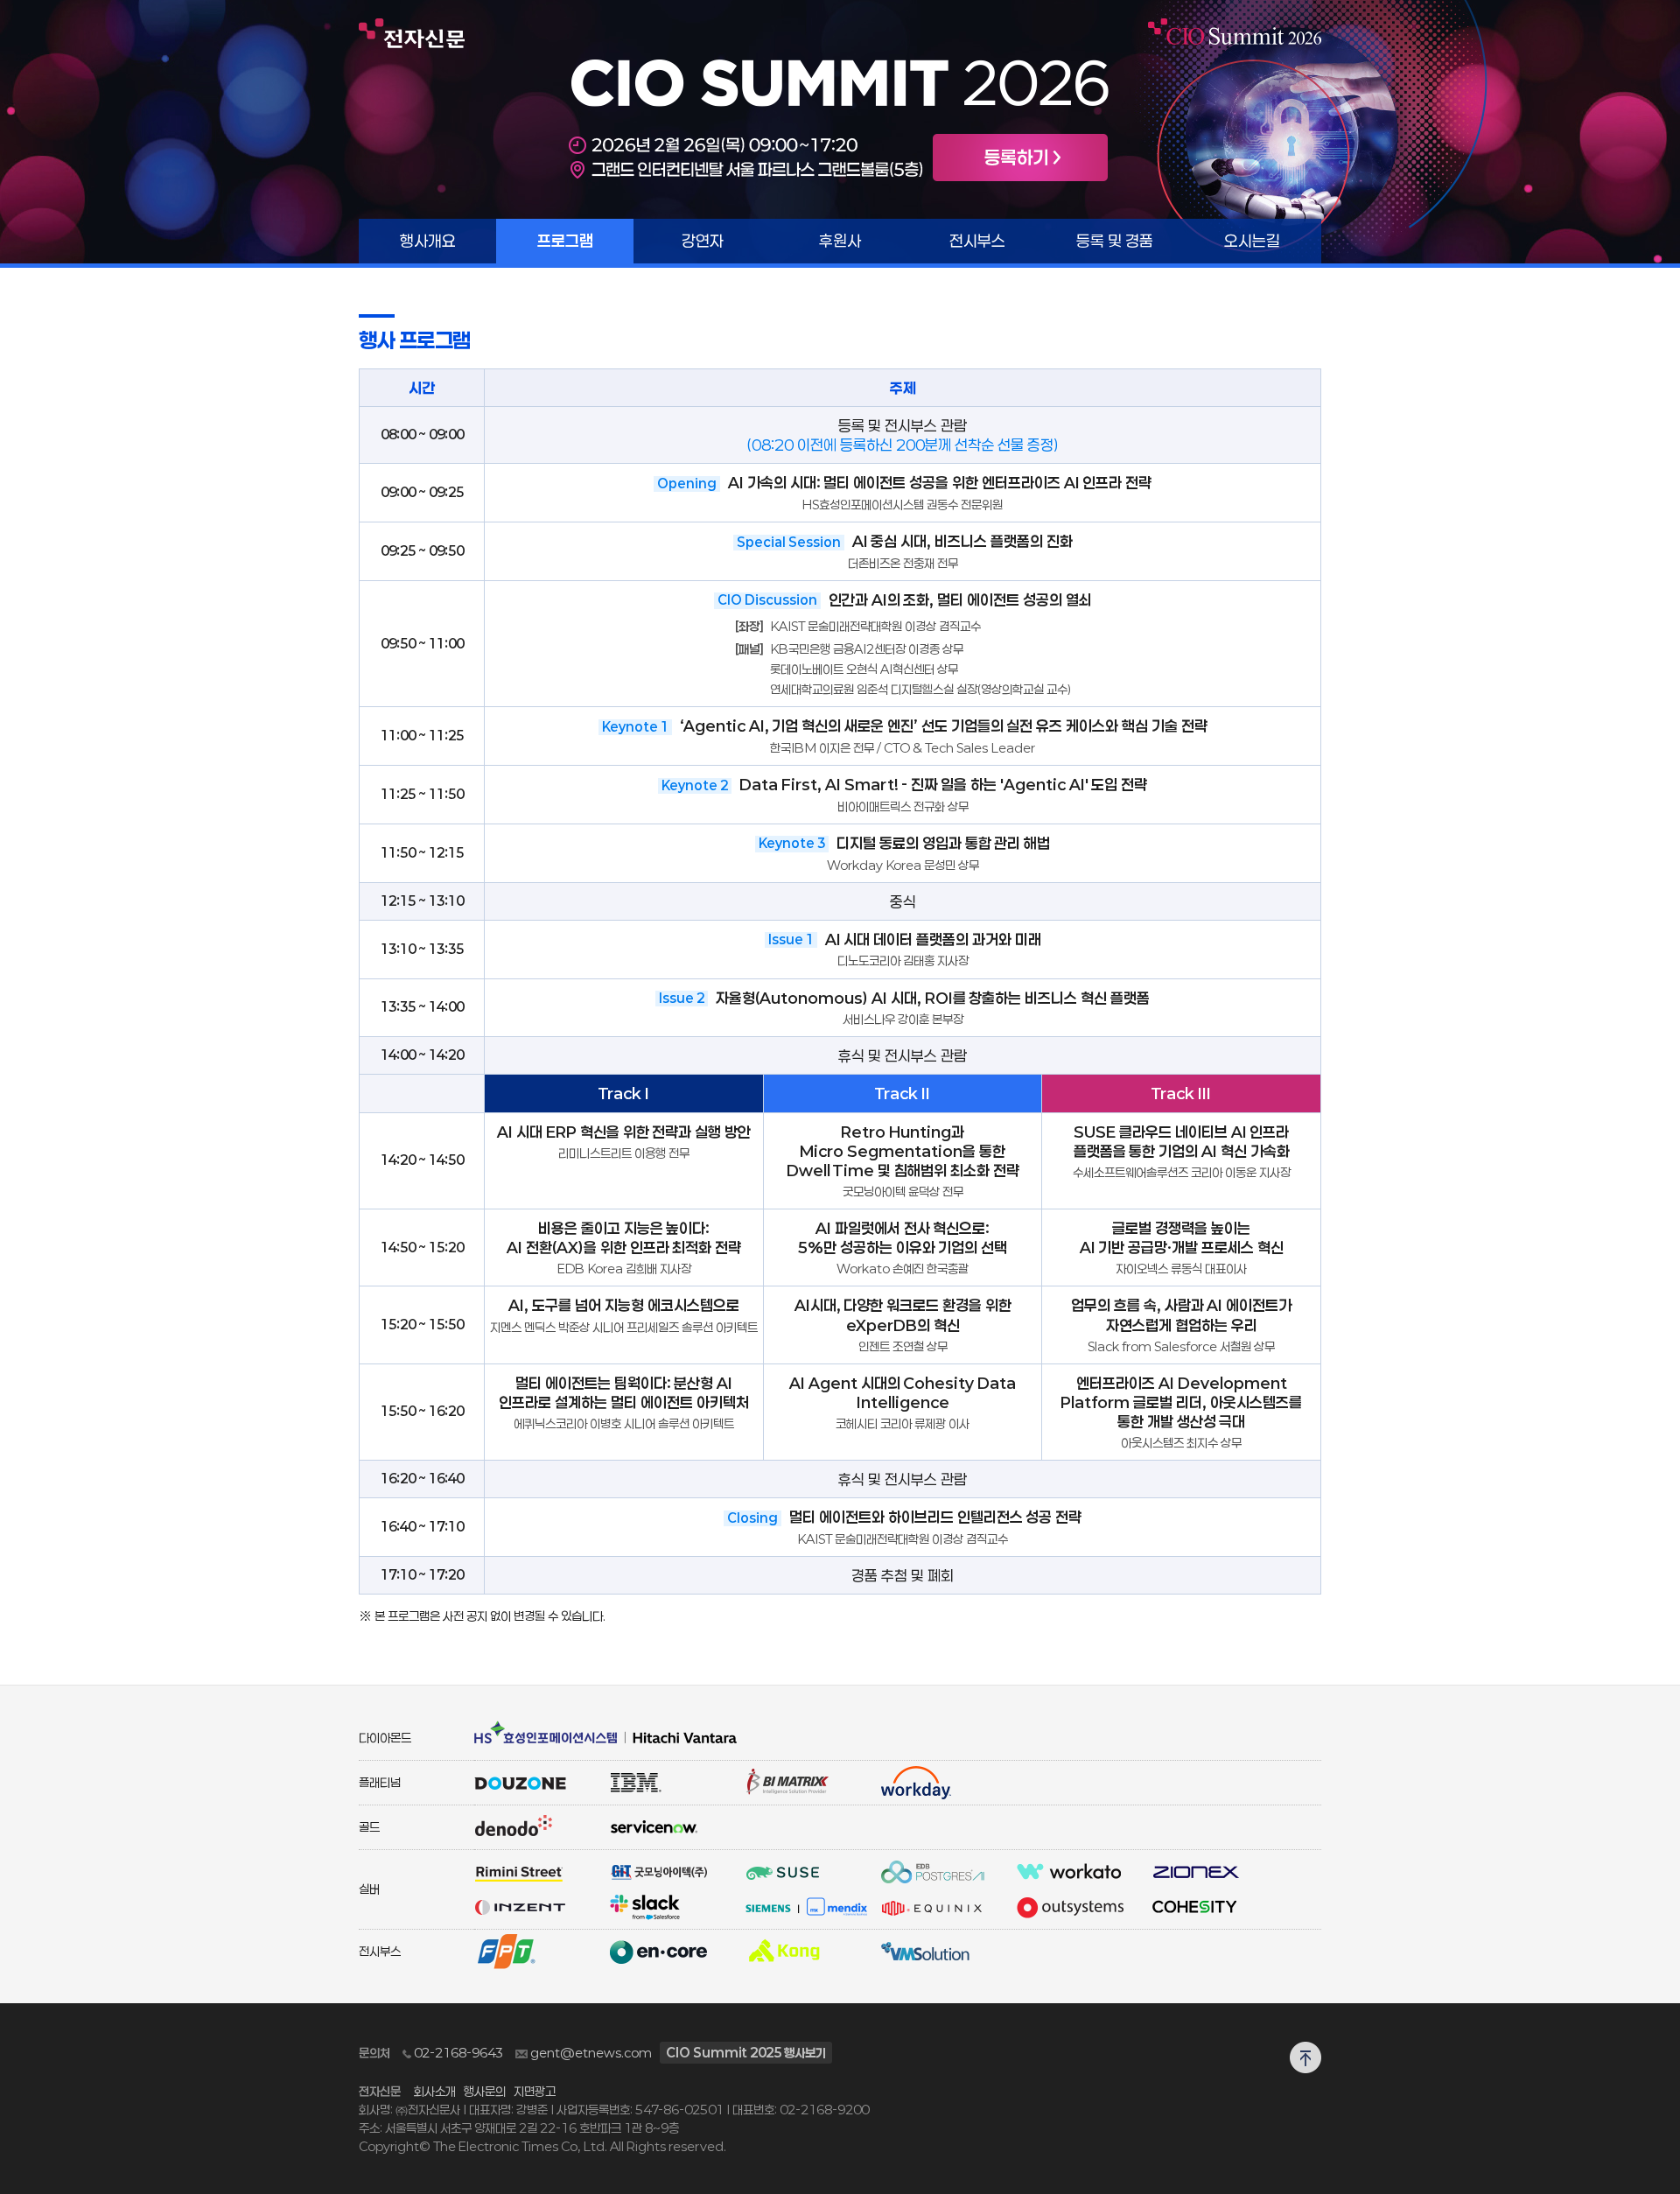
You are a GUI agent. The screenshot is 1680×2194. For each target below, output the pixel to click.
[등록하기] (1020, 156)
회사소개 (435, 2091)
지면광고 (535, 2091)
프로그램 (565, 241)
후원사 (840, 241)
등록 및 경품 (1115, 241)
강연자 (703, 241)
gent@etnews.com (590, 2053)
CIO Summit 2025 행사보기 (746, 2053)
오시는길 (1252, 241)
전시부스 (977, 241)
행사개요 (428, 241)
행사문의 (485, 2091)
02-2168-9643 (457, 2053)
